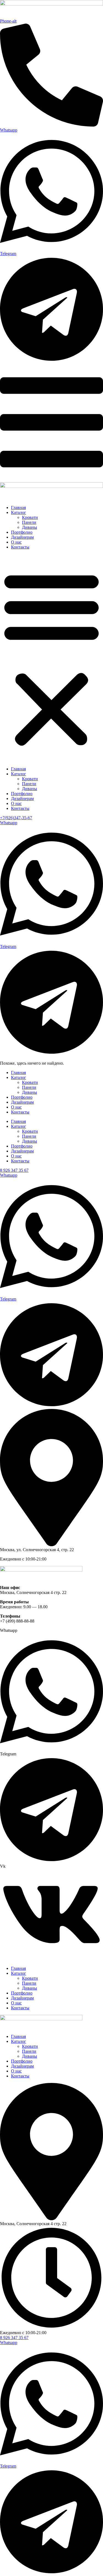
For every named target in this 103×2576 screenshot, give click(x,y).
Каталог (19, 512)
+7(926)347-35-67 (16, 818)
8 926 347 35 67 (14, 1170)
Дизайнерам (22, 537)
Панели (29, 522)
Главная (18, 507)
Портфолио (22, 532)
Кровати (30, 517)
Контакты (20, 547)
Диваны (30, 527)
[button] (51, 658)
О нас (16, 542)
